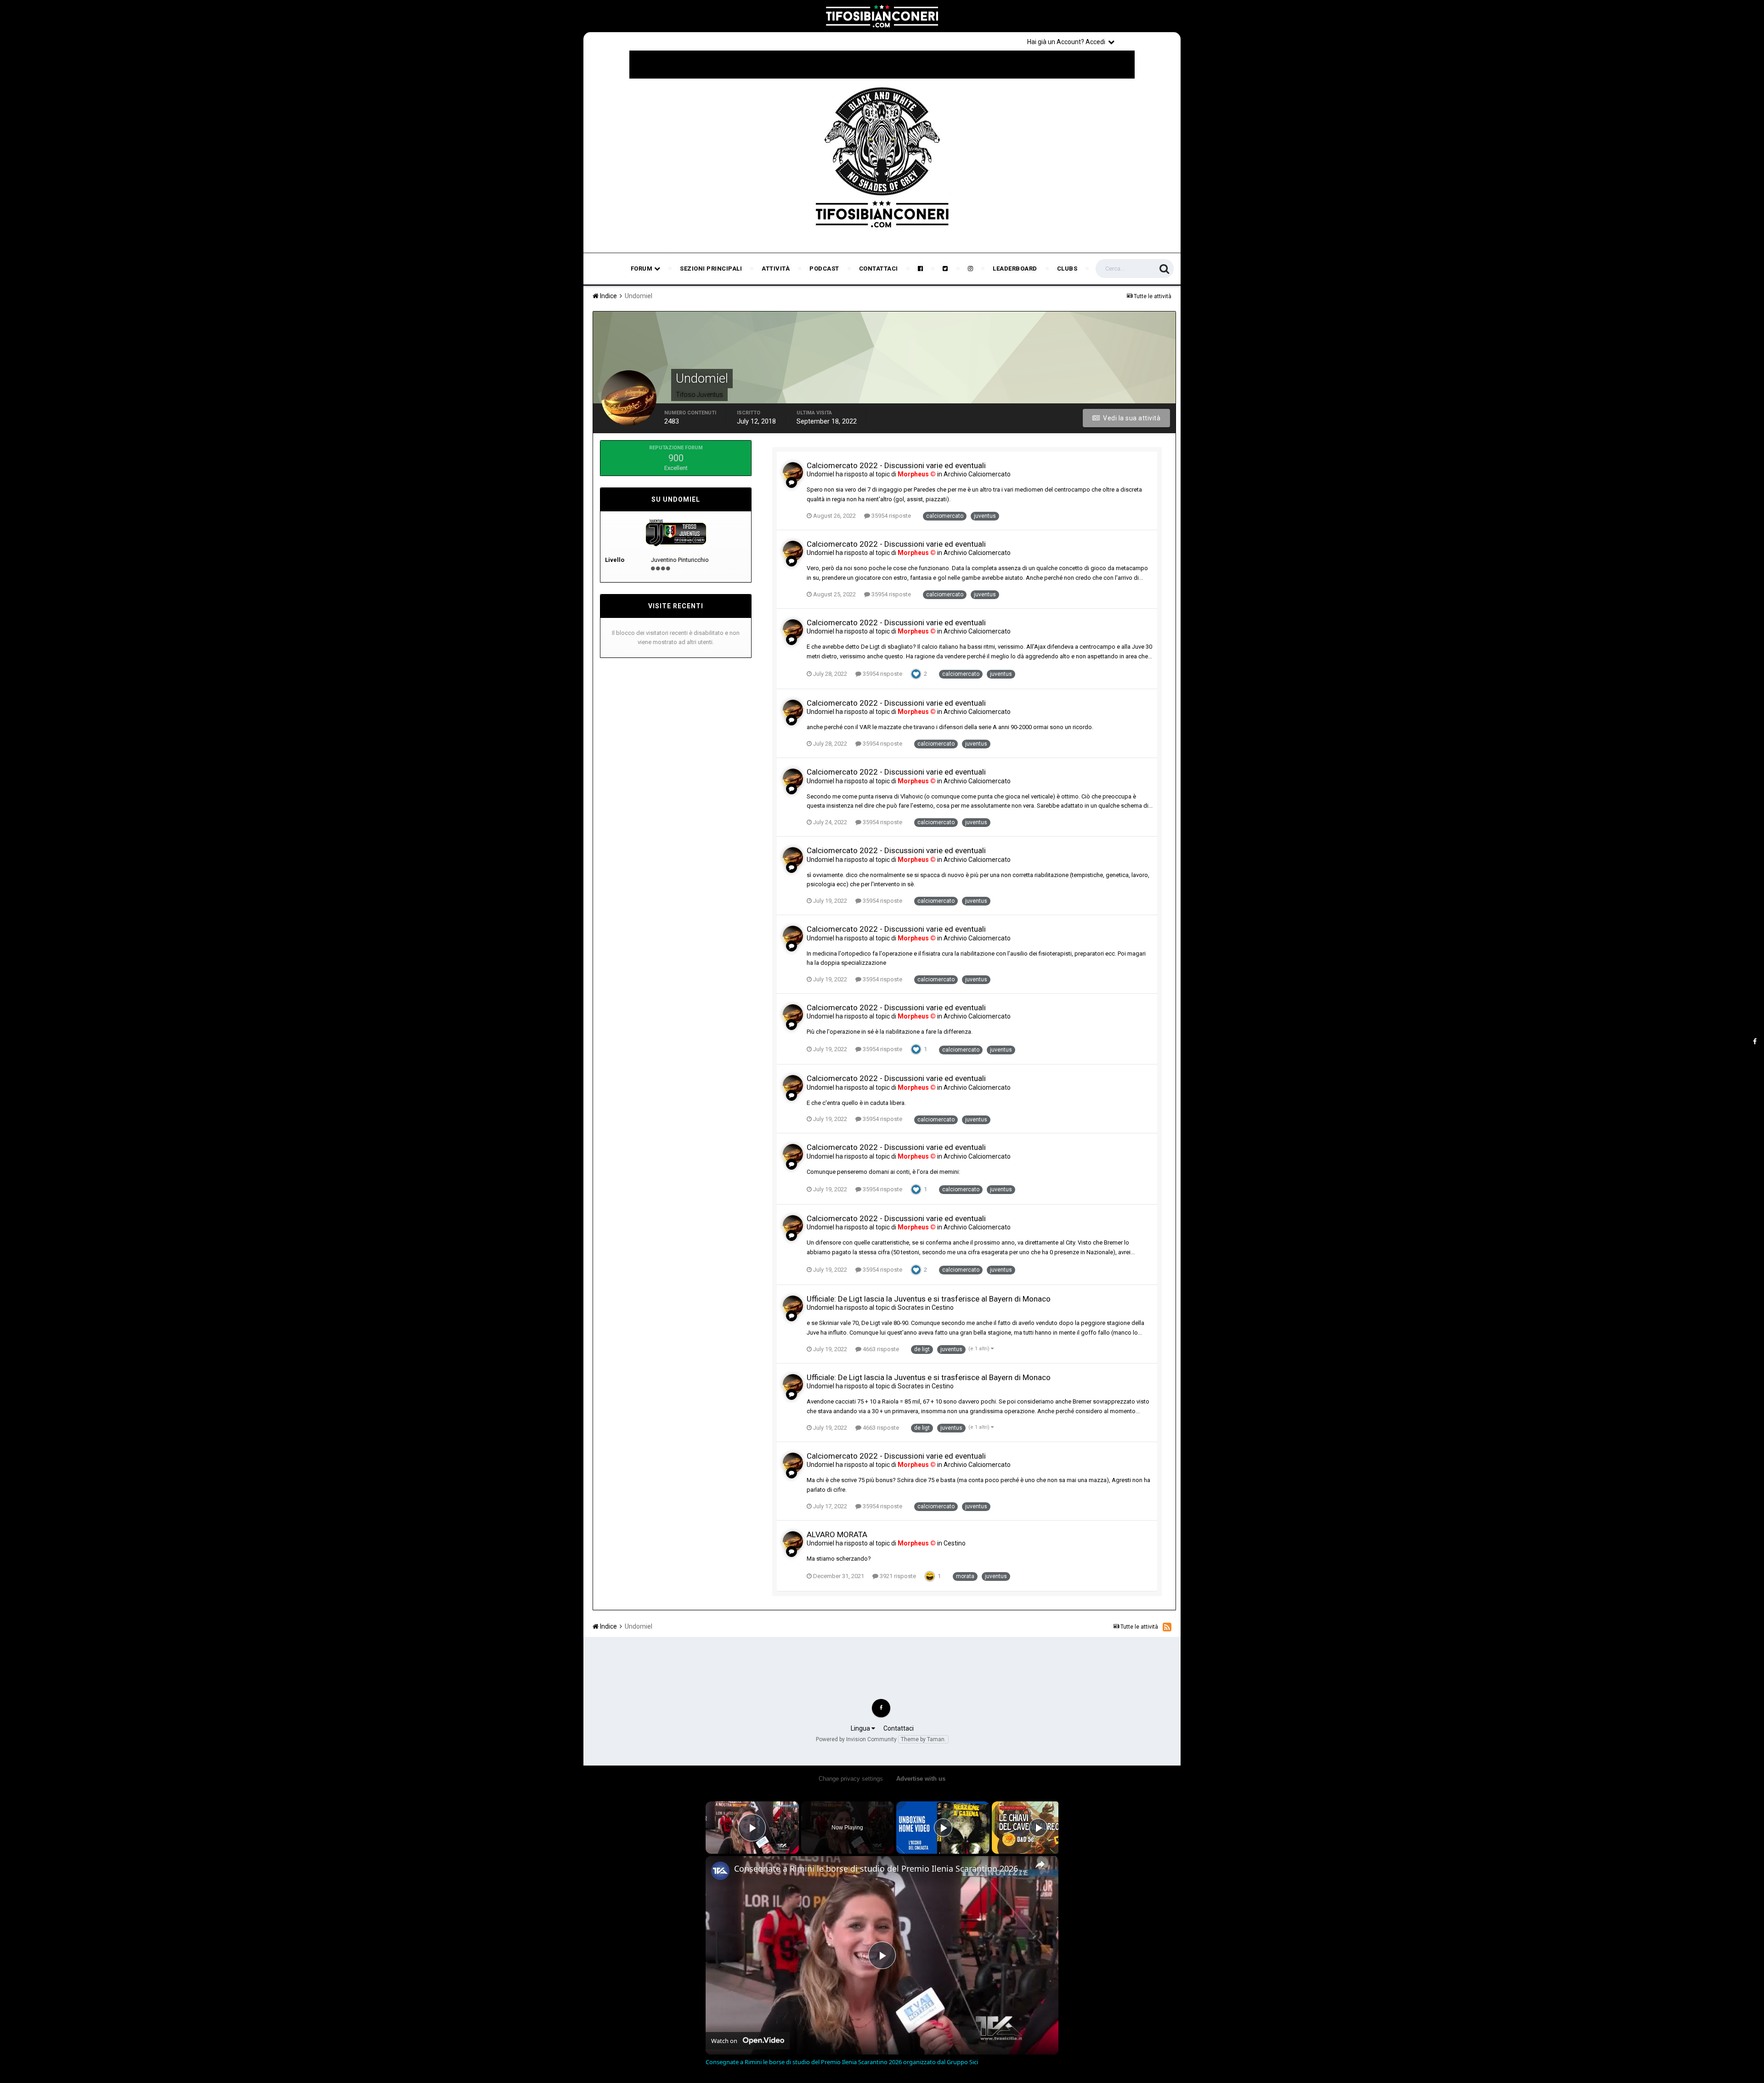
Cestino (943, 1308)
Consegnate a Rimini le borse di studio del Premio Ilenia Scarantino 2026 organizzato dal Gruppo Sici (881, 1868)
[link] (720, 1871)
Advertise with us (921, 1779)
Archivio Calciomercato (977, 474)
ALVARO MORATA (837, 1534)
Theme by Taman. (923, 1739)
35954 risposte (890, 516)
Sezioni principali (711, 269)
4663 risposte (880, 1349)
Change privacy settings (851, 1779)
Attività (776, 269)
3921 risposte (897, 1576)
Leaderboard (1015, 269)
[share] (1040, 1864)
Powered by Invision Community (856, 1739)
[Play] (943, 1828)
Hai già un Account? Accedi (1068, 42)
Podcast (824, 269)
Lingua (861, 1728)
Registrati (1149, 41)
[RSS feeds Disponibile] (1167, 1627)
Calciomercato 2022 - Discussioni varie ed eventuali (896, 465)
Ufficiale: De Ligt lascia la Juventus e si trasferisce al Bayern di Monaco (929, 1299)
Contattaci (879, 269)
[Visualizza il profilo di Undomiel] (793, 472)
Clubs (1067, 269)
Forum (642, 269)
